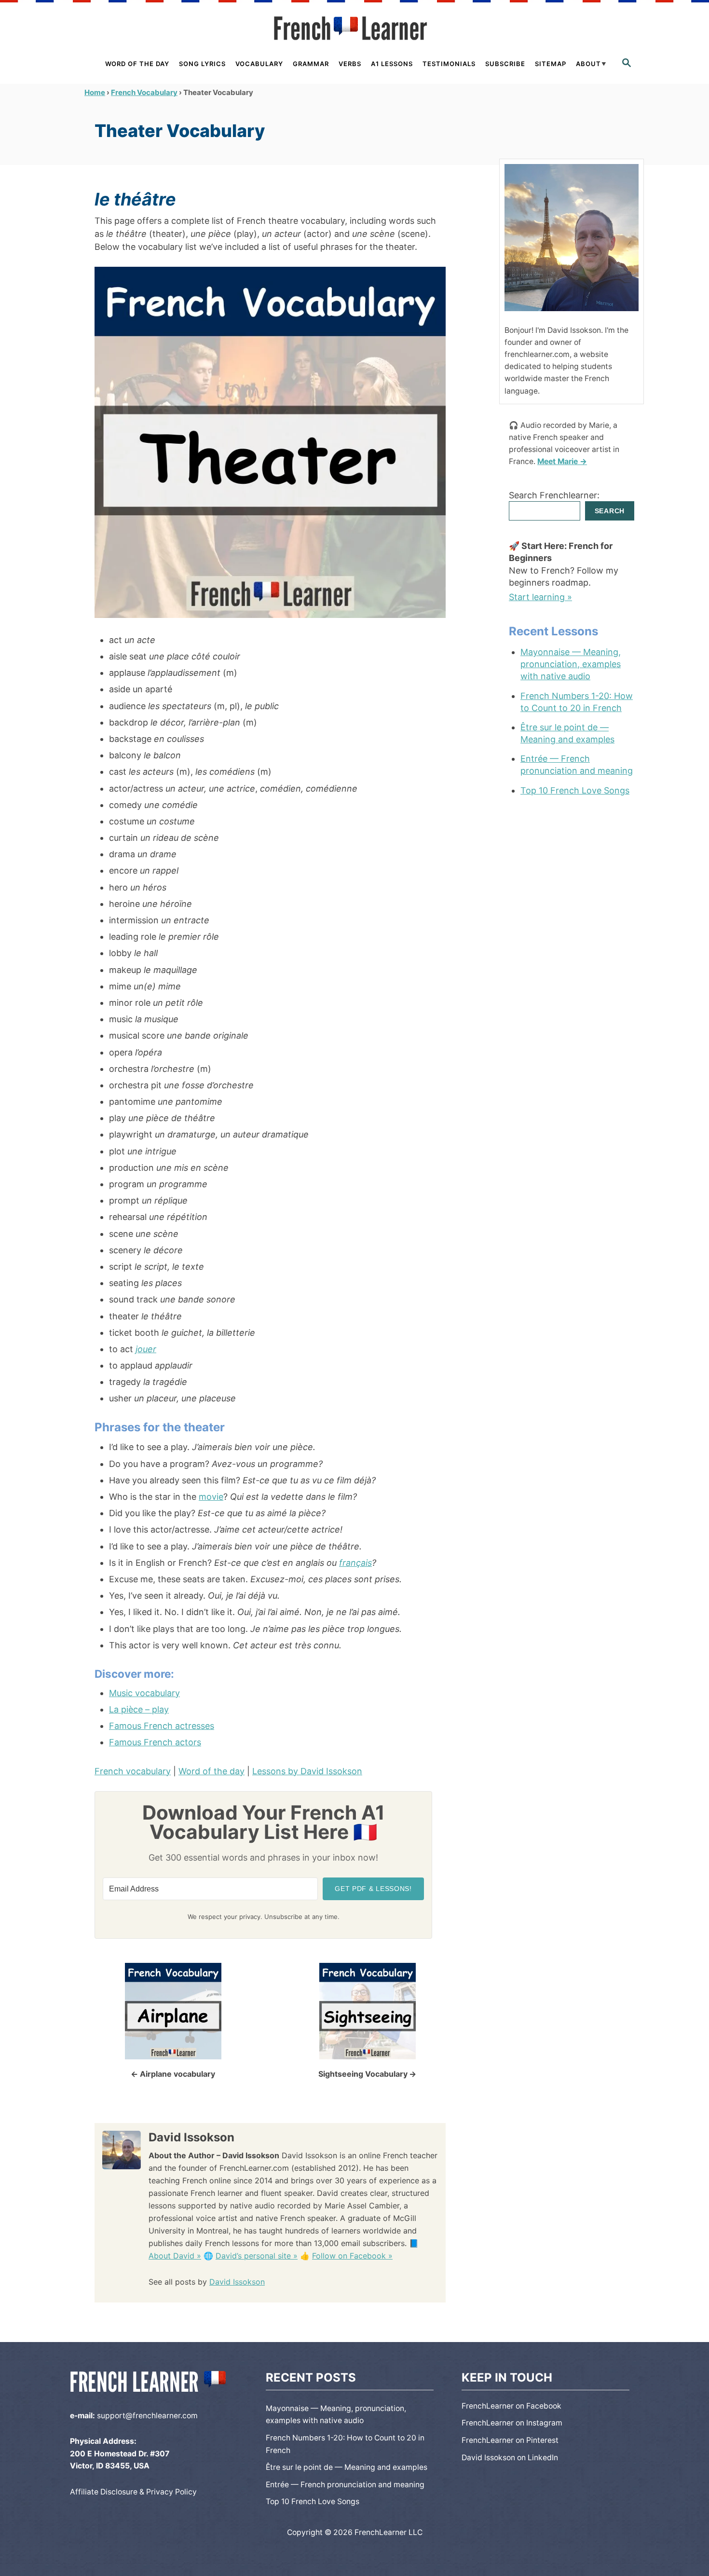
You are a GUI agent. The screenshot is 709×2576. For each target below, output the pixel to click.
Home (95, 92)
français (355, 1563)
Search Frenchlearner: (554, 495)
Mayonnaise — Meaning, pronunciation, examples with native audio (571, 664)
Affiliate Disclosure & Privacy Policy (133, 2492)
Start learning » (540, 597)
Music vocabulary (144, 1693)
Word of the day (211, 1771)
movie (211, 1497)
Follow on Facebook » (352, 2256)
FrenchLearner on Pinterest (510, 2440)
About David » (175, 2256)
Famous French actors (155, 1742)
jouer (146, 1349)
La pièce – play (139, 1709)
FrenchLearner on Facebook (511, 2406)
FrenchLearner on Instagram (512, 2423)
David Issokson (237, 2282)
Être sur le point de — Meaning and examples (567, 733)
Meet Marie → (562, 461)
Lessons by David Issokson (307, 1771)
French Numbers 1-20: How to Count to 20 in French (577, 702)
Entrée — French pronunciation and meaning (577, 765)
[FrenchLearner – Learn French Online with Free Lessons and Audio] (354, 28)
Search (610, 511)
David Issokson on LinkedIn (510, 2458)
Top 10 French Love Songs (575, 790)
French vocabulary (133, 1771)
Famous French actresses (162, 1726)
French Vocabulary (144, 92)
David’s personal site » (257, 2256)
